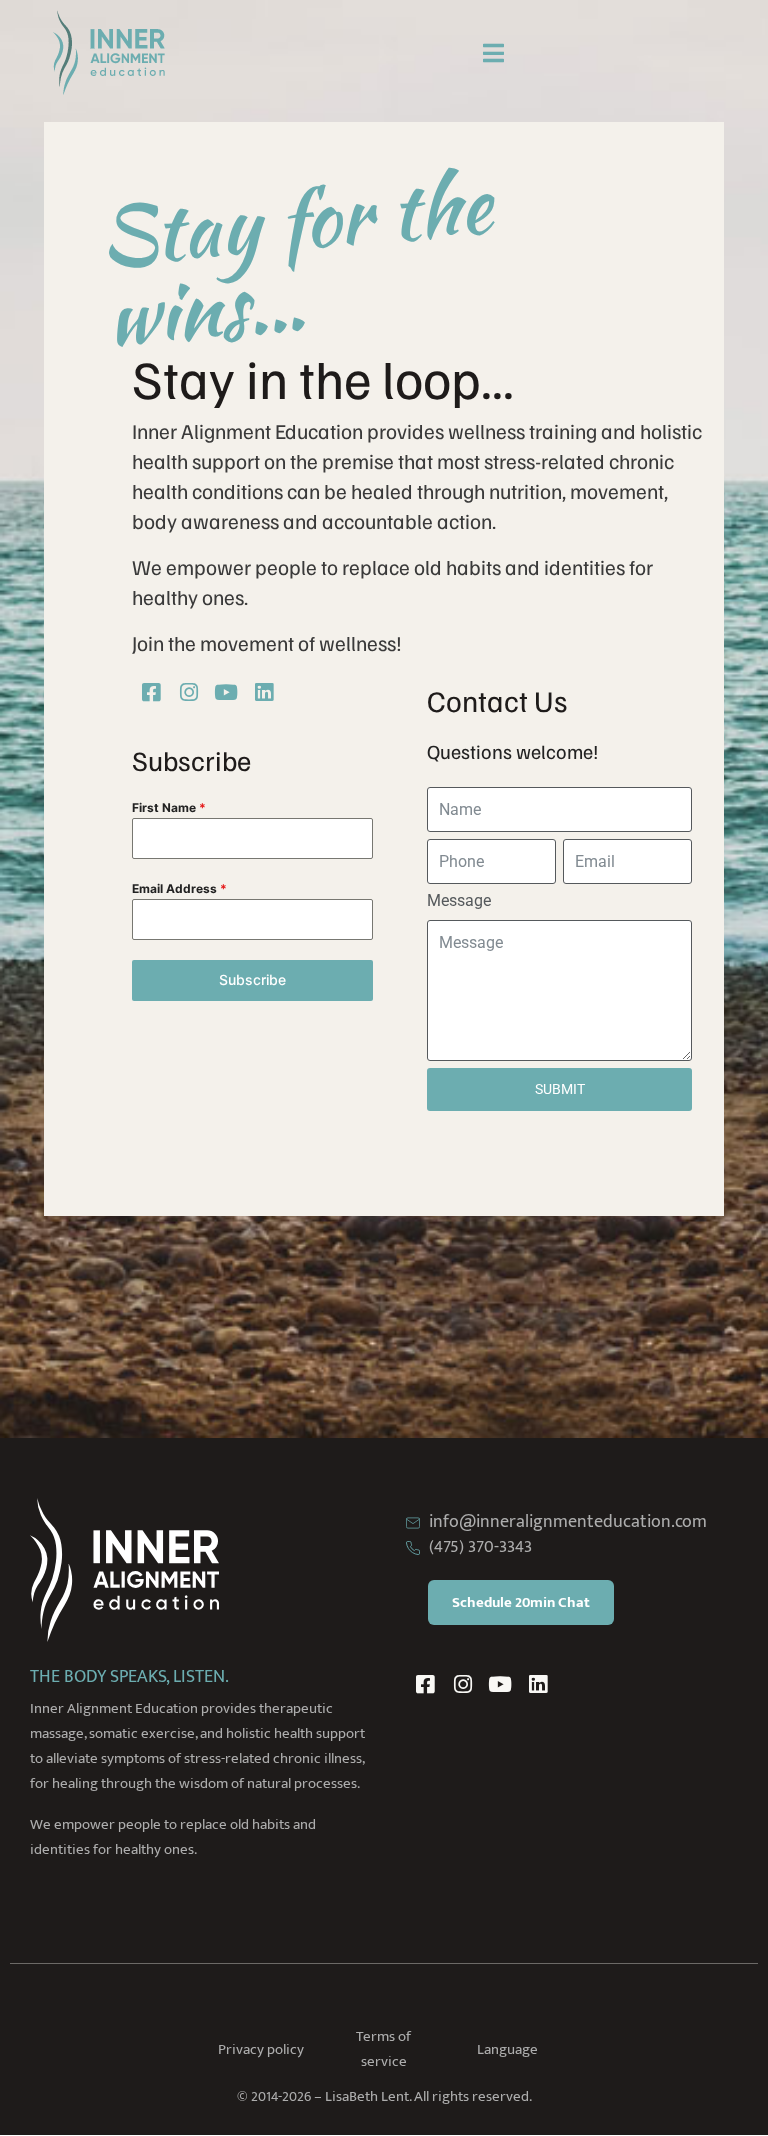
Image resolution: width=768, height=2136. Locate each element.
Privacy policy (261, 2049)
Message (459, 900)
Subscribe (252, 979)
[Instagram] (189, 693)
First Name (169, 807)
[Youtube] (227, 693)
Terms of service (383, 2049)
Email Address (179, 888)
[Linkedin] (264, 693)
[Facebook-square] (151, 693)
